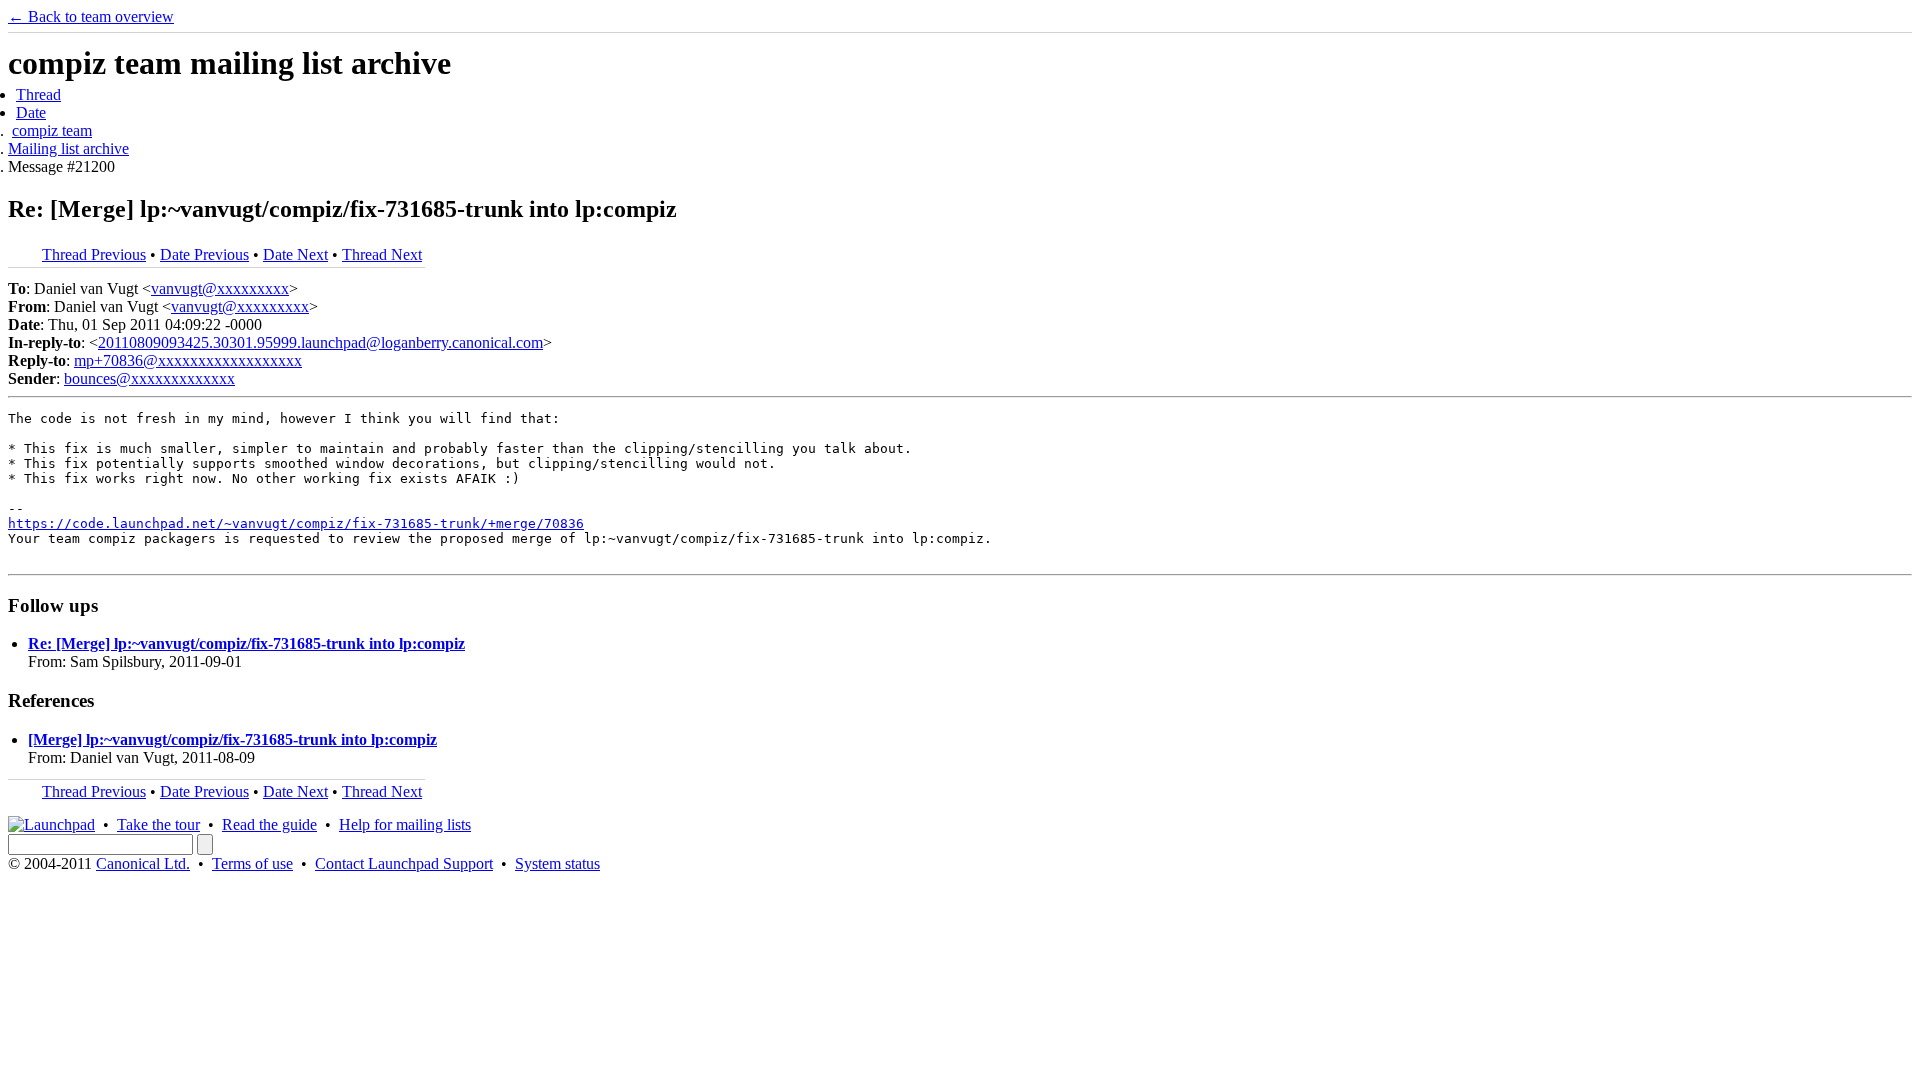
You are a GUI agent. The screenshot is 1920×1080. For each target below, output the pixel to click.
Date (31, 112)
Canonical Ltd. (143, 863)
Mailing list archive (68, 148)
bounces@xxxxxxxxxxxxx (149, 378)
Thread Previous (94, 254)
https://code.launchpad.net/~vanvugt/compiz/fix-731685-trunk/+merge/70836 (296, 523)
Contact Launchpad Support (404, 863)
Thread (38, 94)
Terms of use (252, 863)
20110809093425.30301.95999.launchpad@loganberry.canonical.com (320, 342)
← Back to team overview (91, 16)
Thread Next (382, 254)
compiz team (52, 130)
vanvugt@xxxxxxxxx (220, 288)
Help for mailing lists (405, 824)
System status (557, 863)
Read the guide (269, 824)
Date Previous (204, 254)
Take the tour (158, 824)
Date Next (295, 254)
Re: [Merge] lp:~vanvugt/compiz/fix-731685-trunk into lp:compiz (246, 643)
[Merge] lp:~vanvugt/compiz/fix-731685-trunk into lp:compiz (232, 739)
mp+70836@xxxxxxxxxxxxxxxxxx (188, 360)
